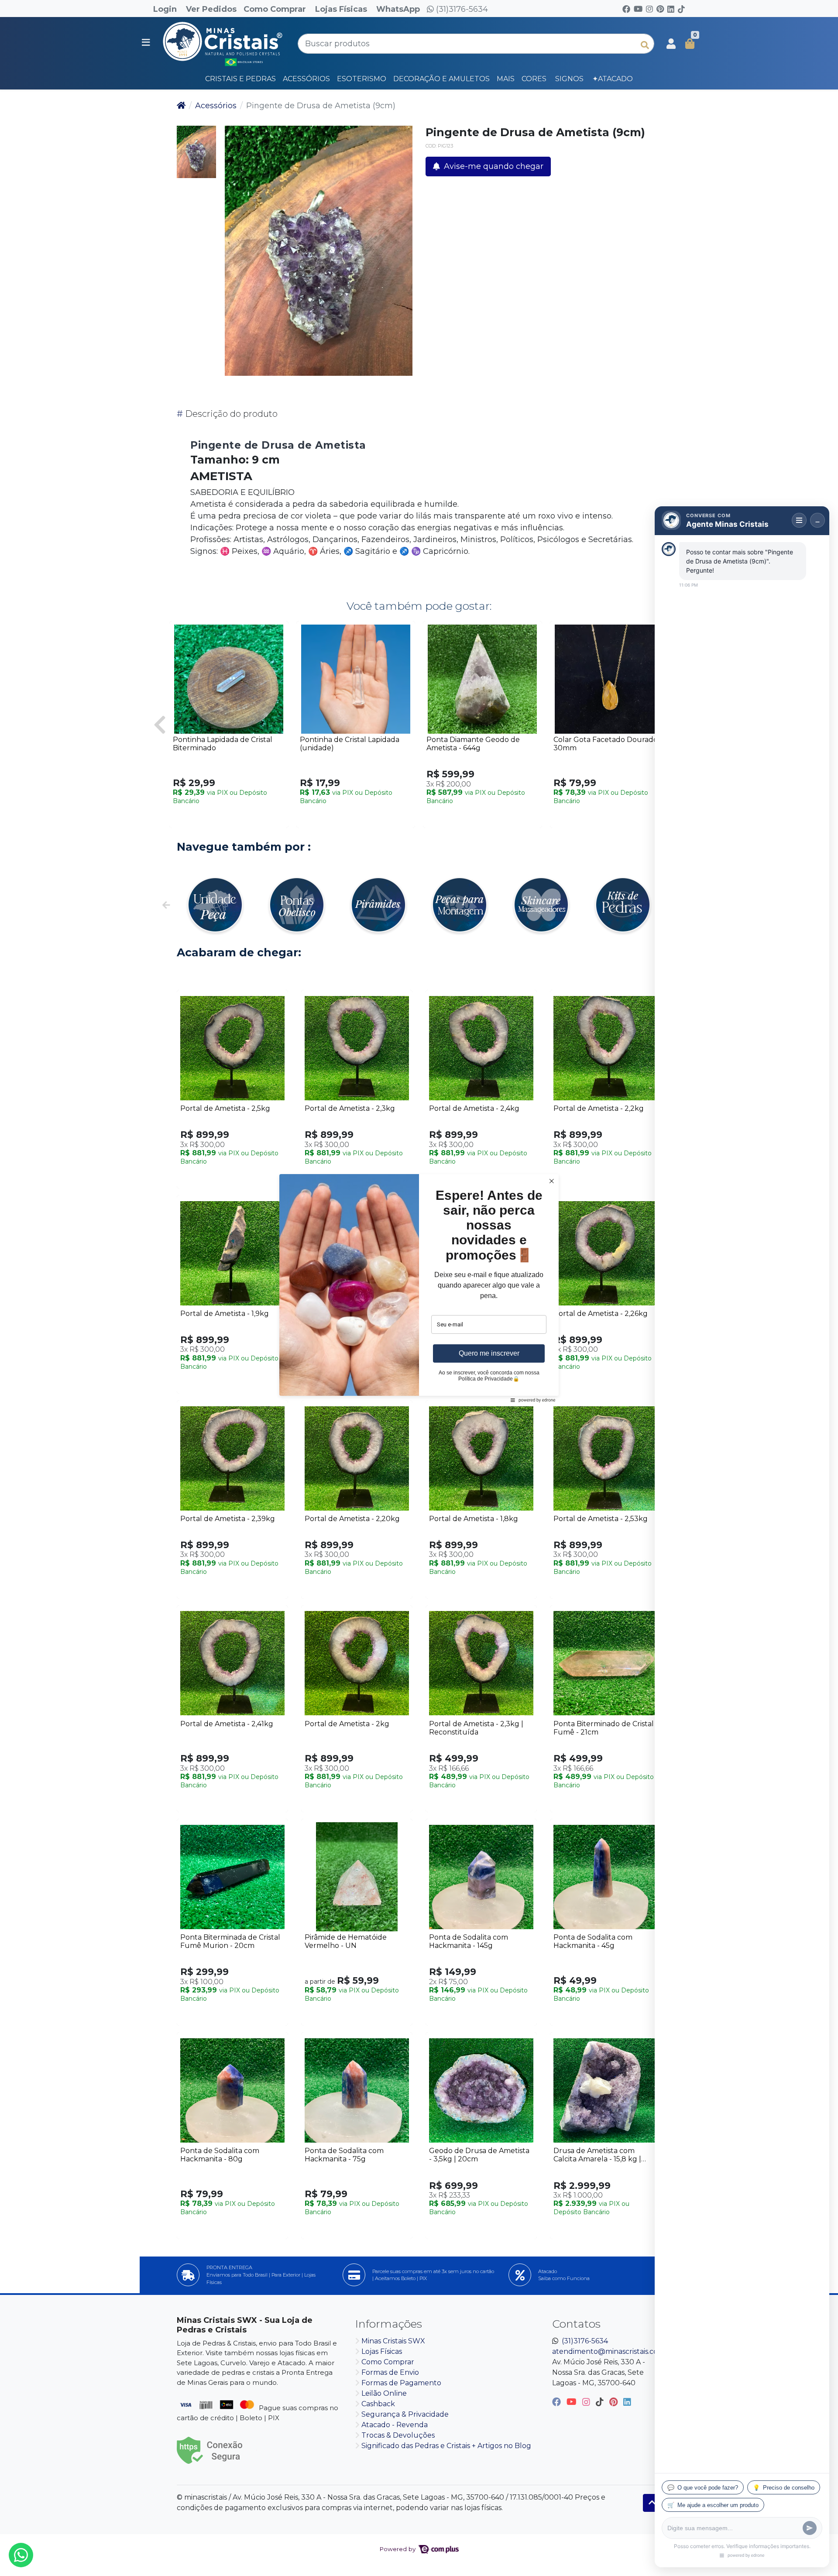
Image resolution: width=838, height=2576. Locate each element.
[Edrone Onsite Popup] (419, 1288)
